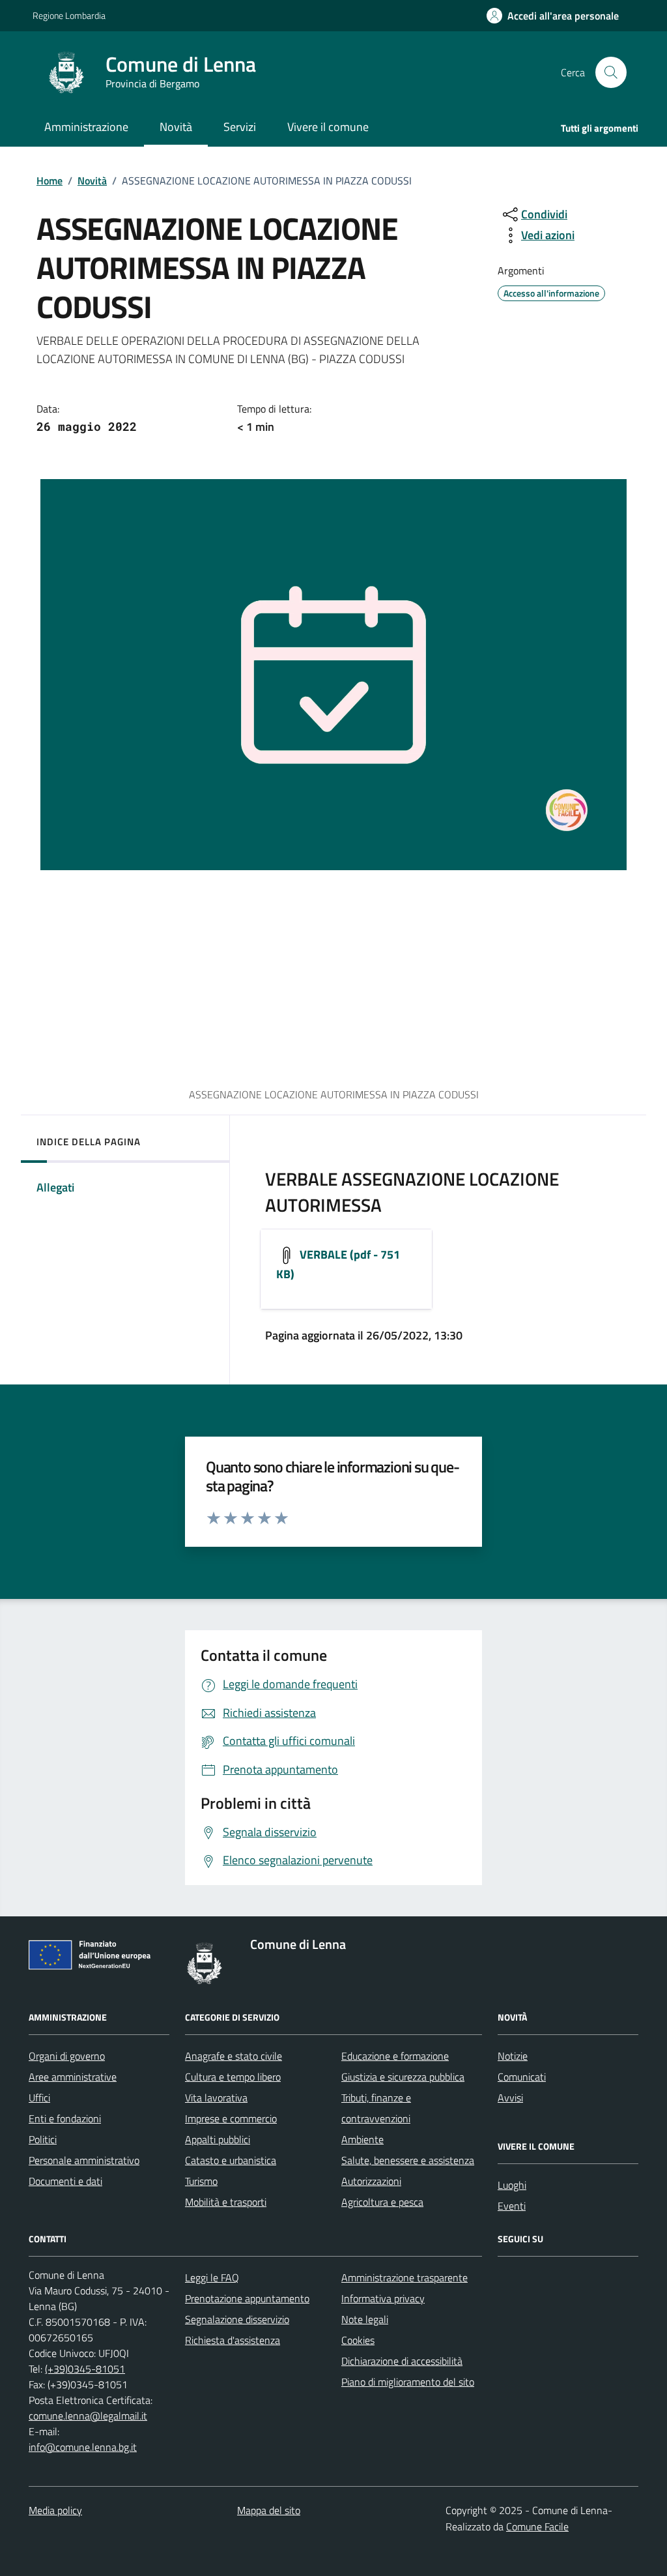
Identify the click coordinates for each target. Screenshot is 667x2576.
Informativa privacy (383, 2298)
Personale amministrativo (84, 2160)
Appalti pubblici (218, 2139)
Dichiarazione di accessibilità (402, 2361)
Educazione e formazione (395, 2056)
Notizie (513, 2056)
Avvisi (510, 2098)
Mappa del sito (269, 2510)
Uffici (39, 2098)
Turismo (201, 2181)
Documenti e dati (65, 2181)
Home (50, 181)
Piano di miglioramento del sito (408, 2382)
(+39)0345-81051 (85, 2369)
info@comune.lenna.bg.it (83, 2447)
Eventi (512, 2206)
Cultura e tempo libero (233, 2077)
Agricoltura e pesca (382, 2202)
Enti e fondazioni (65, 2118)
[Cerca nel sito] (611, 72)
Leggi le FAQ (212, 2277)
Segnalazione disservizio (237, 2319)
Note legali (365, 2319)
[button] (553, 16)
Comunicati (522, 2077)
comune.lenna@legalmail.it (88, 2416)
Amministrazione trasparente (404, 2277)
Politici (43, 2139)
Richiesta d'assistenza (233, 2340)
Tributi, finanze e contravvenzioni (376, 2108)
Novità (92, 181)
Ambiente (362, 2139)
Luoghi (512, 2185)
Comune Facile (537, 2526)
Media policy (55, 2510)
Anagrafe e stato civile (234, 2056)
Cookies (358, 2340)
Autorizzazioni (371, 2181)
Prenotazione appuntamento (247, 2298)
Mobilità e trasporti (226, 2202)
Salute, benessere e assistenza (408, 2160)
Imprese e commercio (231, 2118)
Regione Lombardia (69, 15)
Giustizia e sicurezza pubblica (403, 2077)
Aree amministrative (73, 2077)
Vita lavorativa (216, 2098)
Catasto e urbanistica (231, 2160)
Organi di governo (67, 2056)
